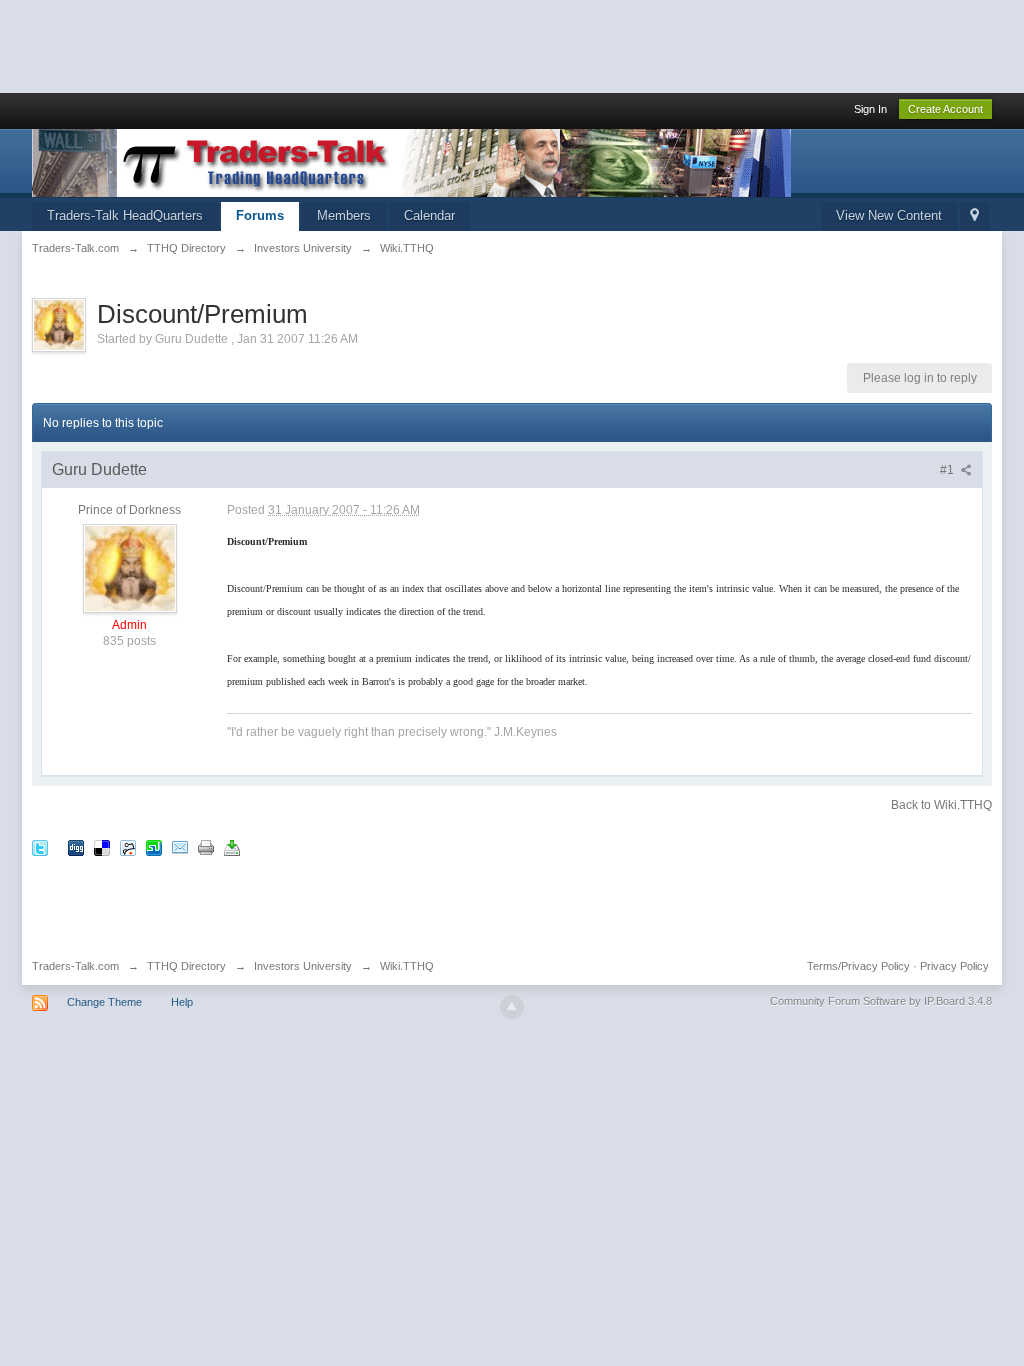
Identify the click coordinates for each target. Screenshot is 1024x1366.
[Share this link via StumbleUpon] (154, 847)
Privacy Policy (954, 966)
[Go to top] (512, 1007)
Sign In (870, 109)
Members (344, 215)
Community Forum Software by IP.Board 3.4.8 (881, 1001)
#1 (948, 470)
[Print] (206, 847)
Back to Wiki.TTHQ (941, 805)
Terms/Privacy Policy (858, 966)
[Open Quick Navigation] (974, 216)
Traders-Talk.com (75, 966)
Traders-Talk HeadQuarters (125, 215)
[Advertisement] (364, 45)
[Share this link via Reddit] (128, 847)
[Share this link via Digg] (76, 847)
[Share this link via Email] (180, 847)
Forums (260, 215)
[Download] (232, 847)
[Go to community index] (411, 161)
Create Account (945, 109)
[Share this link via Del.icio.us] (102, 847)
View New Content (889, 215)
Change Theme (104, 1002)
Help (182, 1002)
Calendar (429, 215)
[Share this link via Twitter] (40, 847)
